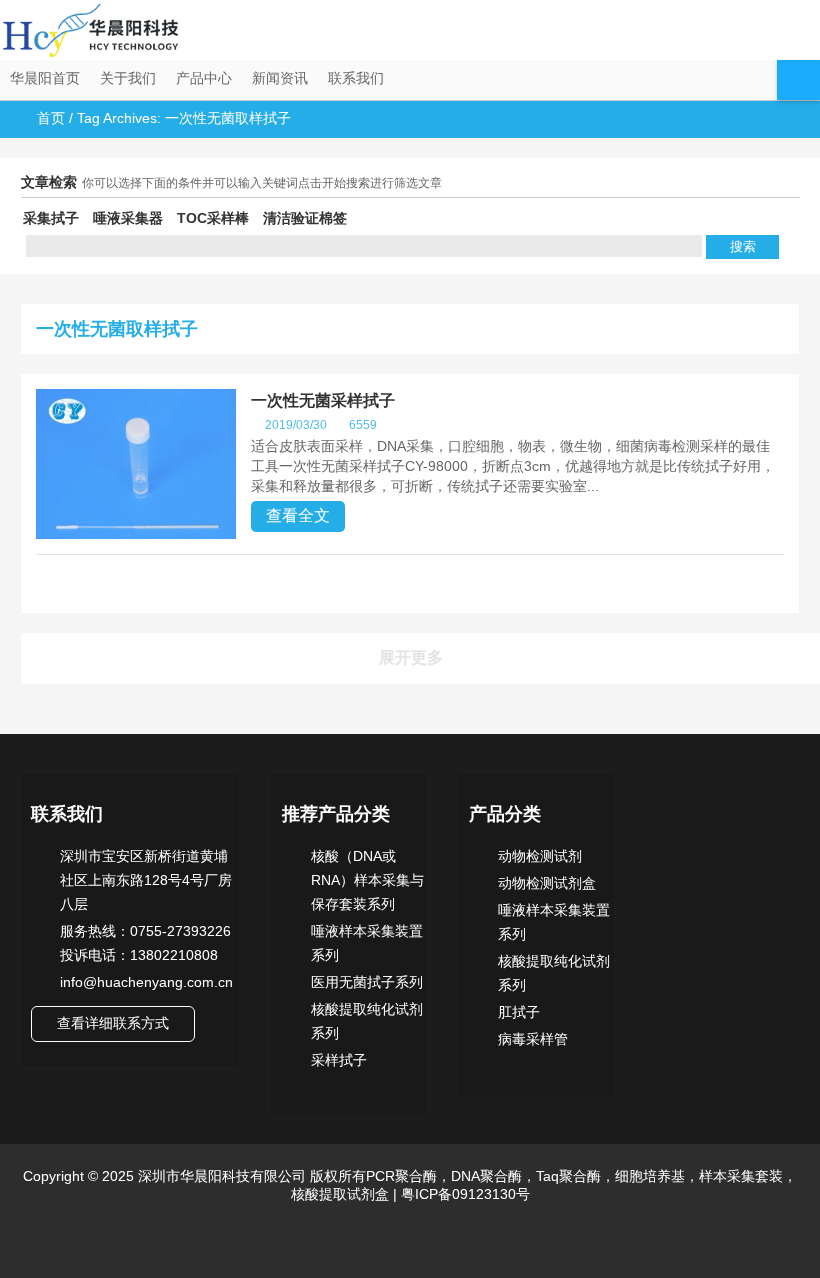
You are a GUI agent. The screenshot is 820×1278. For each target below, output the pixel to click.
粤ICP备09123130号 (463, 1194)
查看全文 (298, 515)
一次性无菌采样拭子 (323, 400)
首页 (51, 118)
